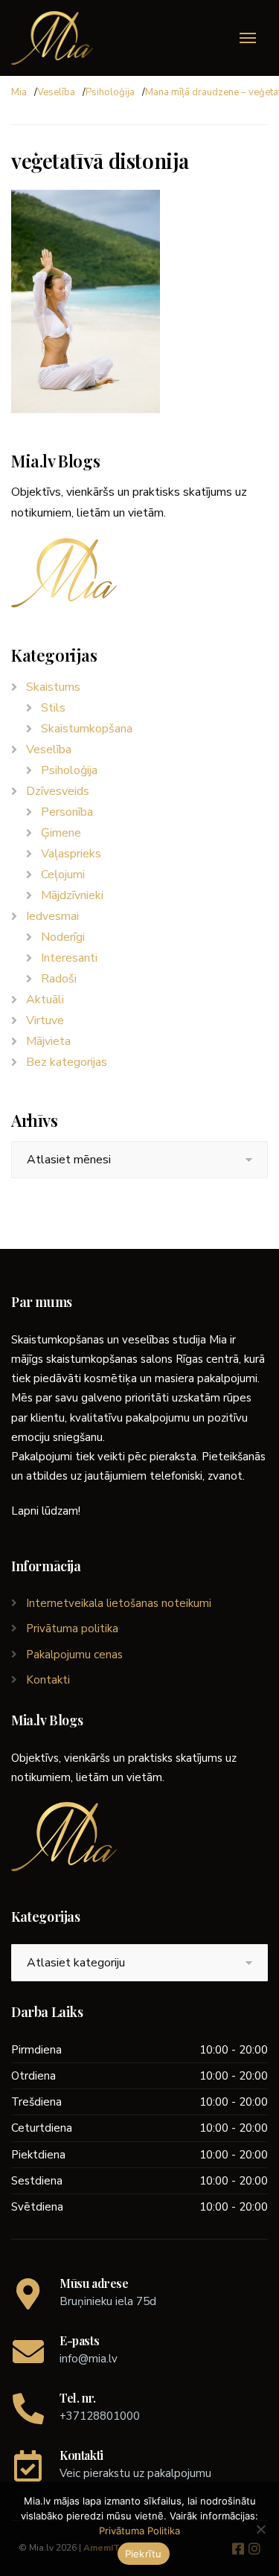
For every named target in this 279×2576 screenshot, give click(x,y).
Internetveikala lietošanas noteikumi (119, 1603)
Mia (19, 92)
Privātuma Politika (139, 2531)
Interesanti (69, 958)
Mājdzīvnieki (72, 895)
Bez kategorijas (67, 1062)
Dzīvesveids (58, 791)
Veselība (56, 92)
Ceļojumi (63, 875)
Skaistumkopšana (87, 729)
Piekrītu (144, 2554)
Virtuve (45, 1020)
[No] (260, 2529)
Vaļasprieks (71, 854)
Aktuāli (45, 1000)
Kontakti (48, 1680)
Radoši (59, 979)
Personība (67, 812)
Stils (53, 708)
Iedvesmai (52, 916)
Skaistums (53, 687)
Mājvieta (48, 1041)
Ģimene (61, 833)
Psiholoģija (110, 92)
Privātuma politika (72, 1629)
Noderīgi (63, 937)
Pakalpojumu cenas (74, 1655)
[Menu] (248, 38)
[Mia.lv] (52, 38)
